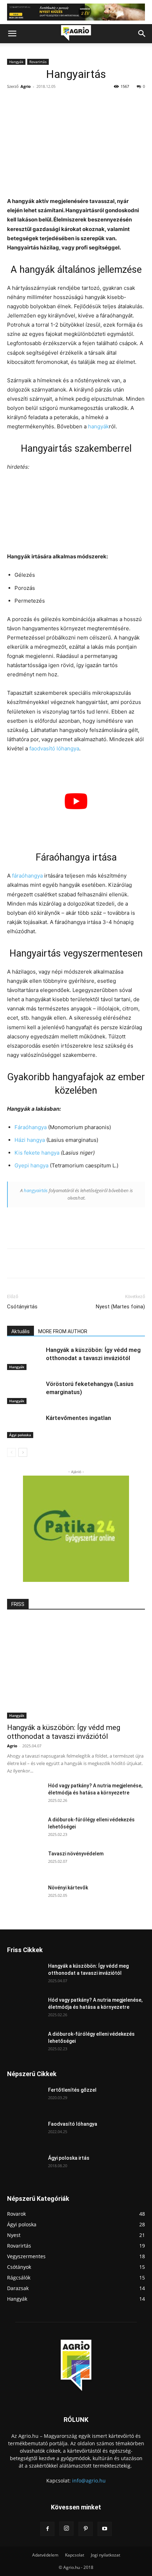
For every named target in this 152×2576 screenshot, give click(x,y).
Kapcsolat (75, 2555)
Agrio (26, 86)
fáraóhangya (27, 876)
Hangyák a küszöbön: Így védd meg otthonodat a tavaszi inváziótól (64, 1732)
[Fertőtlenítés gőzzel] (25, 2099)
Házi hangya (30, 1140)
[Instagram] (66, 2529)
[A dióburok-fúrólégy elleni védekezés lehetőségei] (25, 1828)
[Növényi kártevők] (25, 1896)
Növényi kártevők (68, 1888)
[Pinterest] (69, 1263)
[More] (102, 1263)
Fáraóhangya (31, 1127)
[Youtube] (105, 2529)
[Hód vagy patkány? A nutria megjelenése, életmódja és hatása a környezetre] (25, 1794)
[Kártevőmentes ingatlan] (25, 1426)
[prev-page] (11, 1452)
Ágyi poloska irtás (69, 2158)
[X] (53, 1263)
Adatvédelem (45, 2555)
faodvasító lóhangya (54, 748)
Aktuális (21, 1331)
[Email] (85, 1263)
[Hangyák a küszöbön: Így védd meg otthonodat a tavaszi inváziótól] (25, 1358)
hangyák (98, 426)
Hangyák (16, 62)
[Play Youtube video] (76, 801)
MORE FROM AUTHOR (63, 1331)
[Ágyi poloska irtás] (25, 2167)
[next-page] (23, 1452)
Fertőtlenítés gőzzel (72, 2090)
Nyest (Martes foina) (120, 1307)
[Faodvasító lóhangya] (25, 2133)
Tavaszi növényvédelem (76, 1854)
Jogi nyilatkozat (106, 2555)
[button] (12, 34)
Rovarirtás (38, 62)
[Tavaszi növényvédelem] (25, 1862)
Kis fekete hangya (37, 1153)
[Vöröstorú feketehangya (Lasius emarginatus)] (25, 1392)
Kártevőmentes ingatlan (78, 1418)
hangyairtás (36, 1190)
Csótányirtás (22, 1307)
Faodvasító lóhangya (73, 2124)
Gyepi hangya (31, 1165)
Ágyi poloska (20, 1435)
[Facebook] (36, 1263)
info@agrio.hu (89, 2481)
